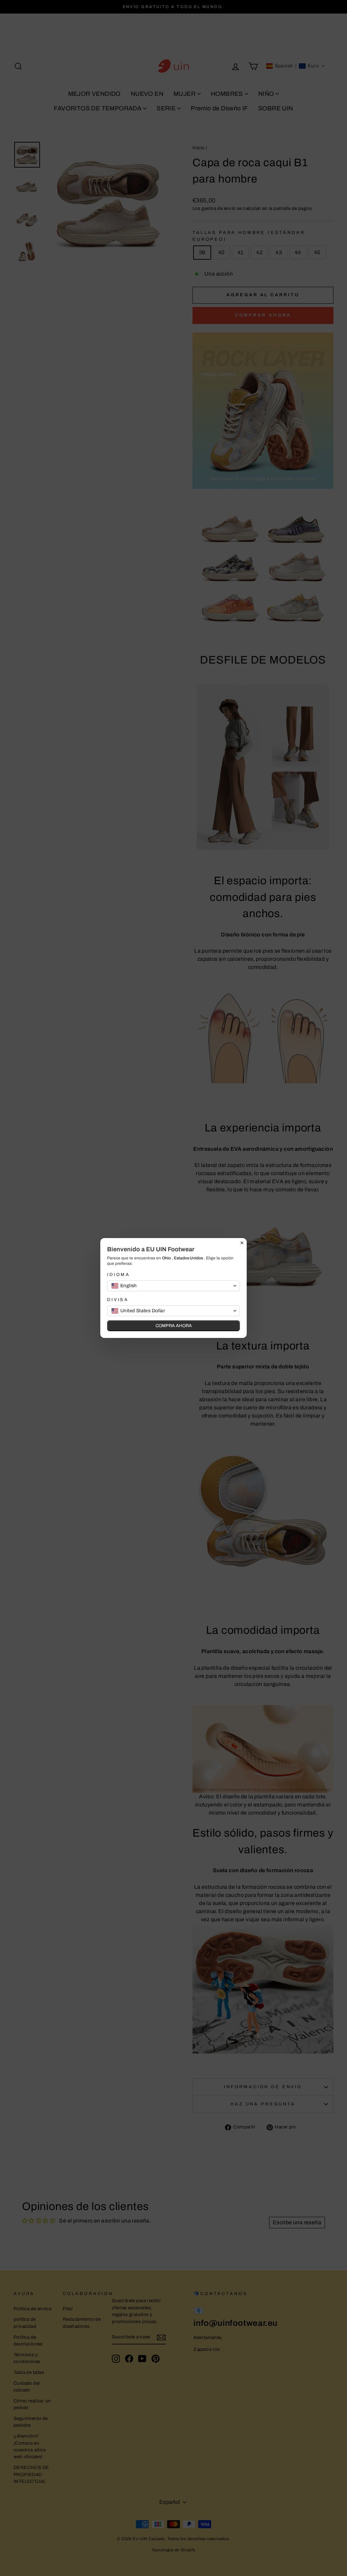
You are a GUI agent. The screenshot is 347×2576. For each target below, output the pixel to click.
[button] (173, 1286)
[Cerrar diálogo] (242, 1243)
